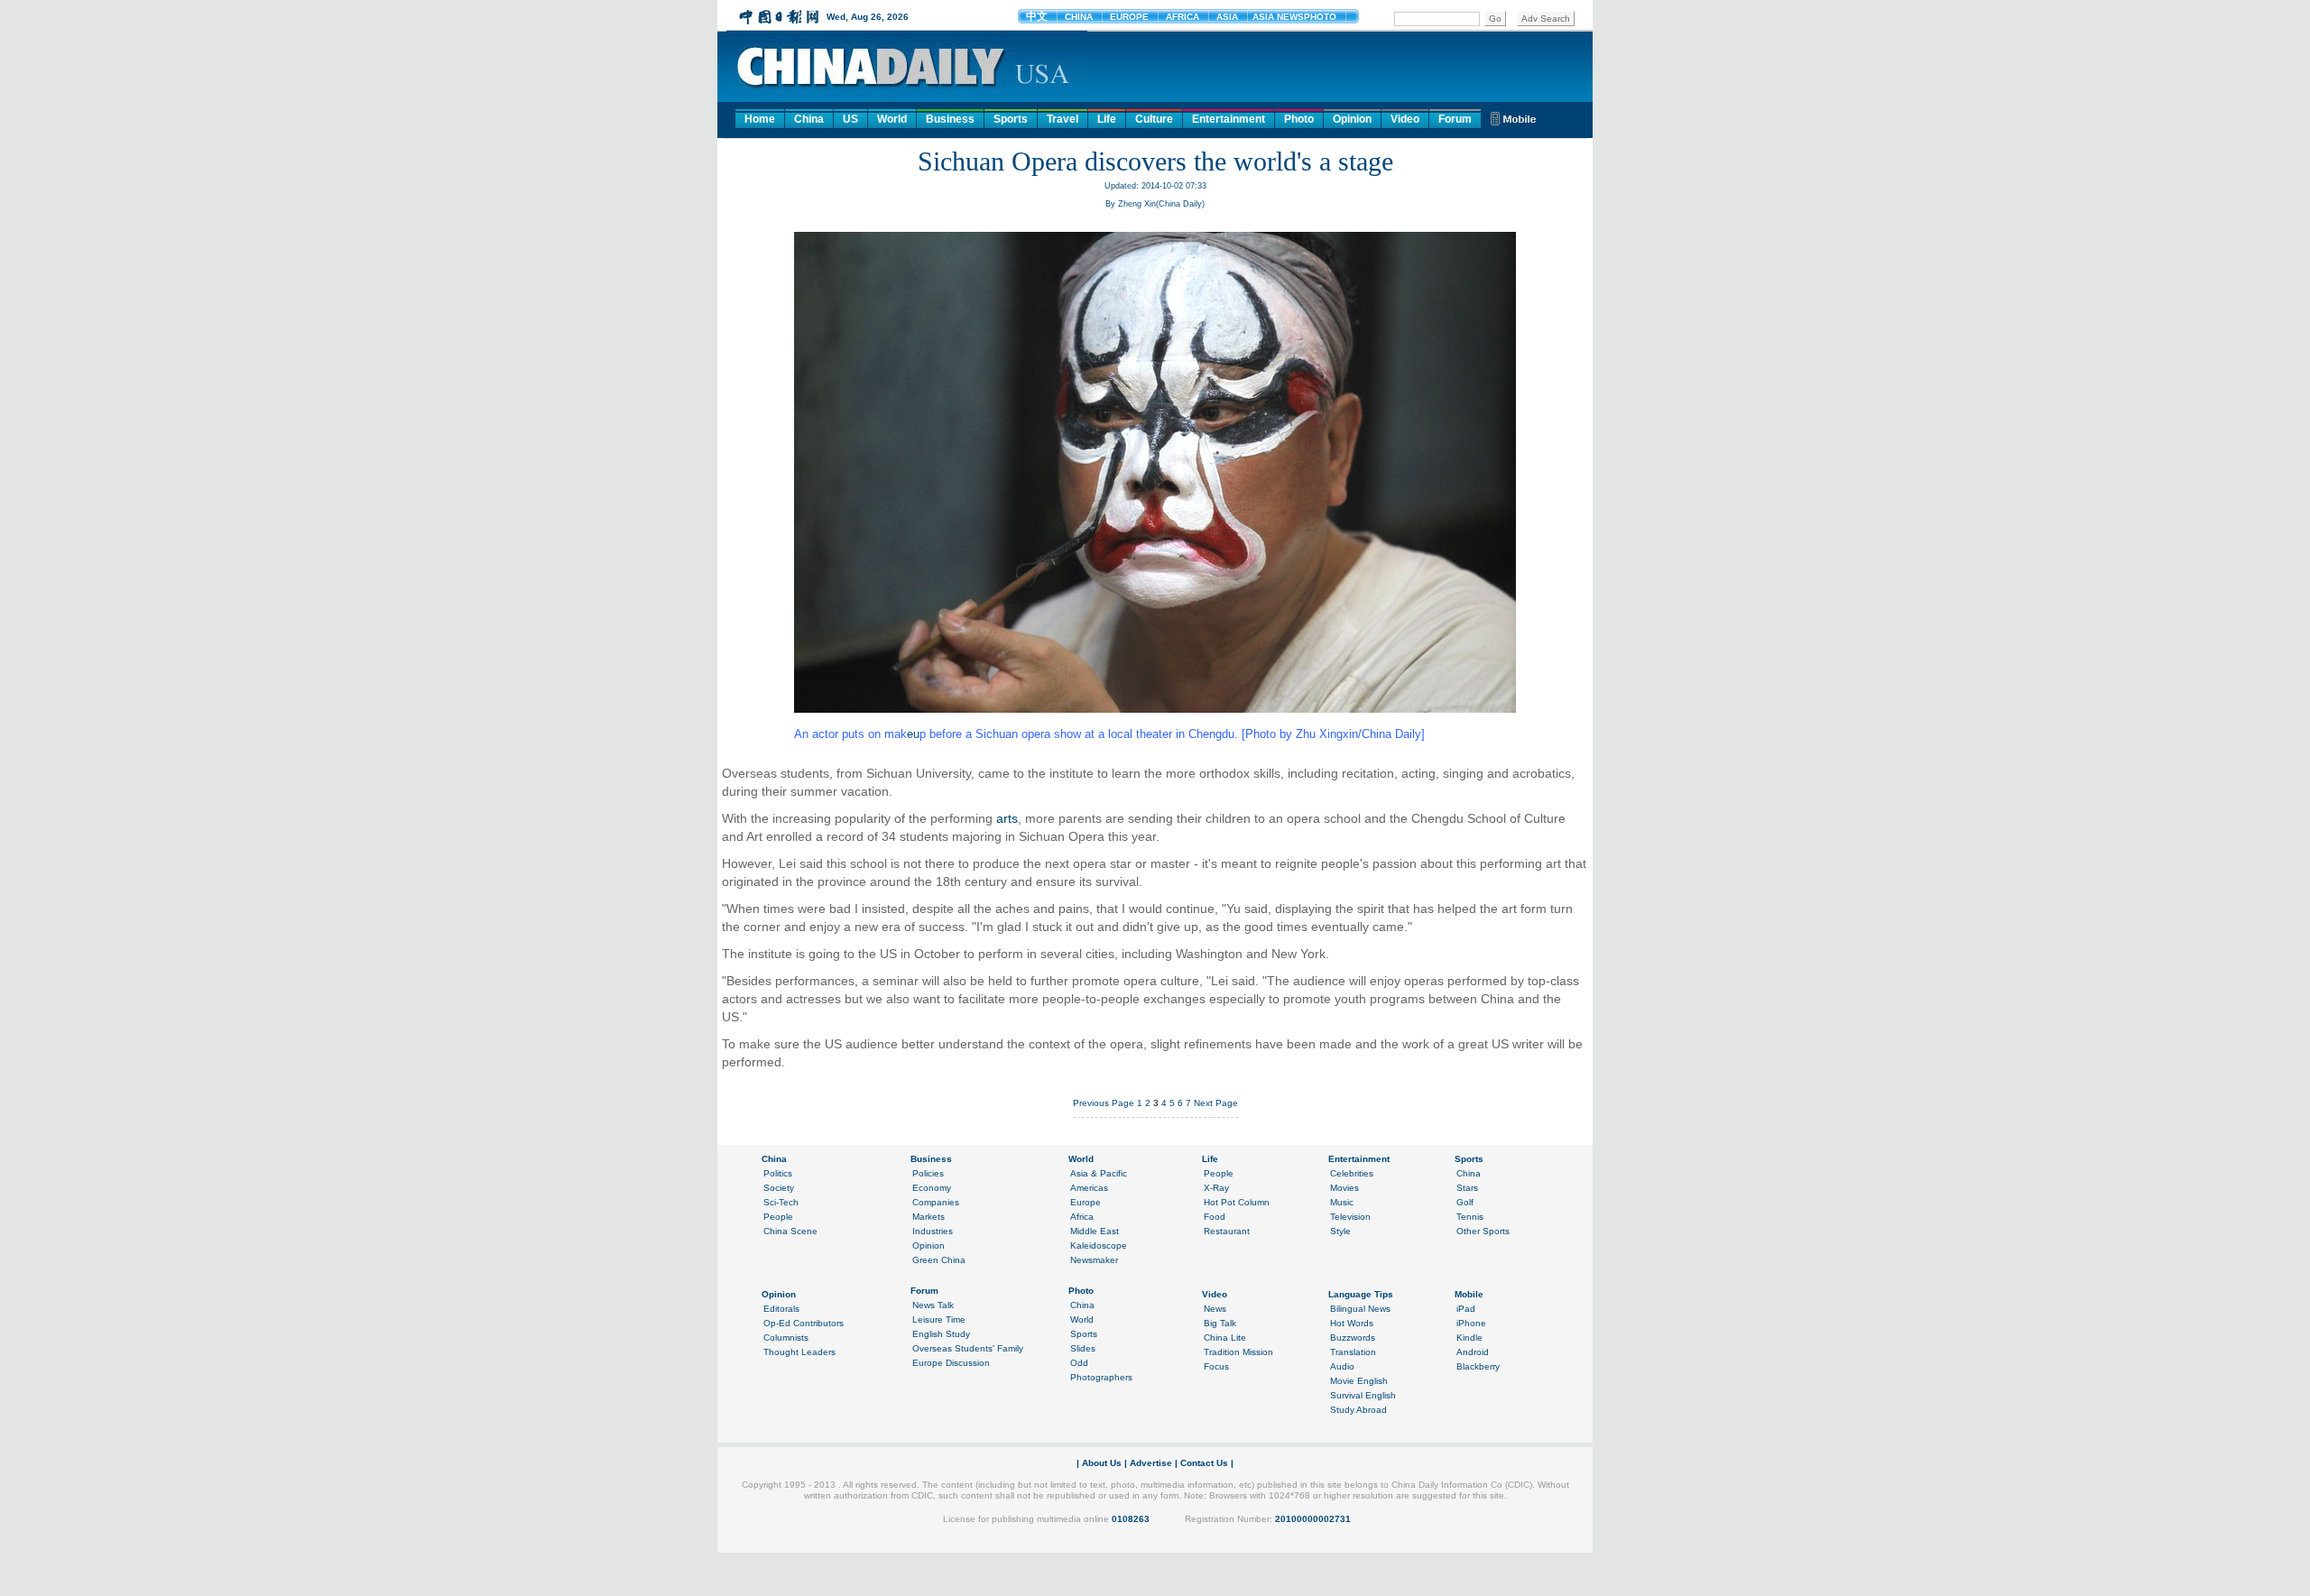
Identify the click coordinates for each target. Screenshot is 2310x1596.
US (850, 119)
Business (950, 119)
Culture (1154, 119)
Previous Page (1104, 1103)
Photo (1299, 119)
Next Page (1216, 1103)
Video (1405, 119)
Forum (1455, 119)
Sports (1011, 119)
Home (760, 119)
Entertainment (1229, 119)
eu (913, 734)
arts (1007, 818)
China (809, 119)
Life (1107, 119)
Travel (1063, 119)
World (892, 119)
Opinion (1352, 119)
